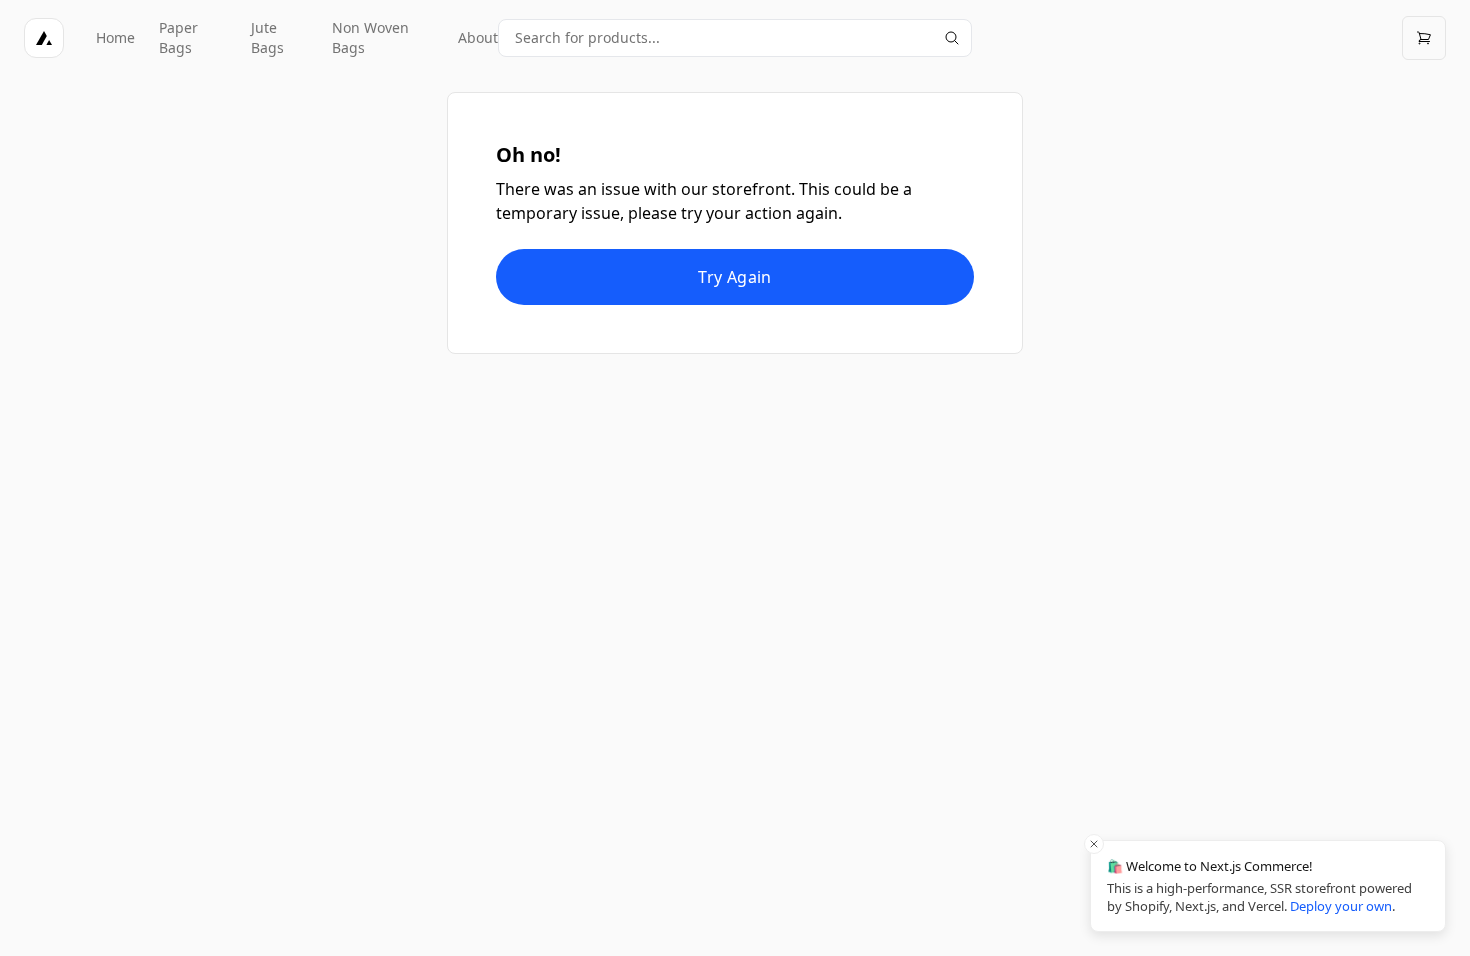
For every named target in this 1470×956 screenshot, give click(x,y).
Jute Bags (267, 37)
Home (115, 37)
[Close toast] (1094, 844)
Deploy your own (1341, 906)
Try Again (735, 277)
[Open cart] (1424, 38)
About (478, 37)
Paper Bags (178, 37)
